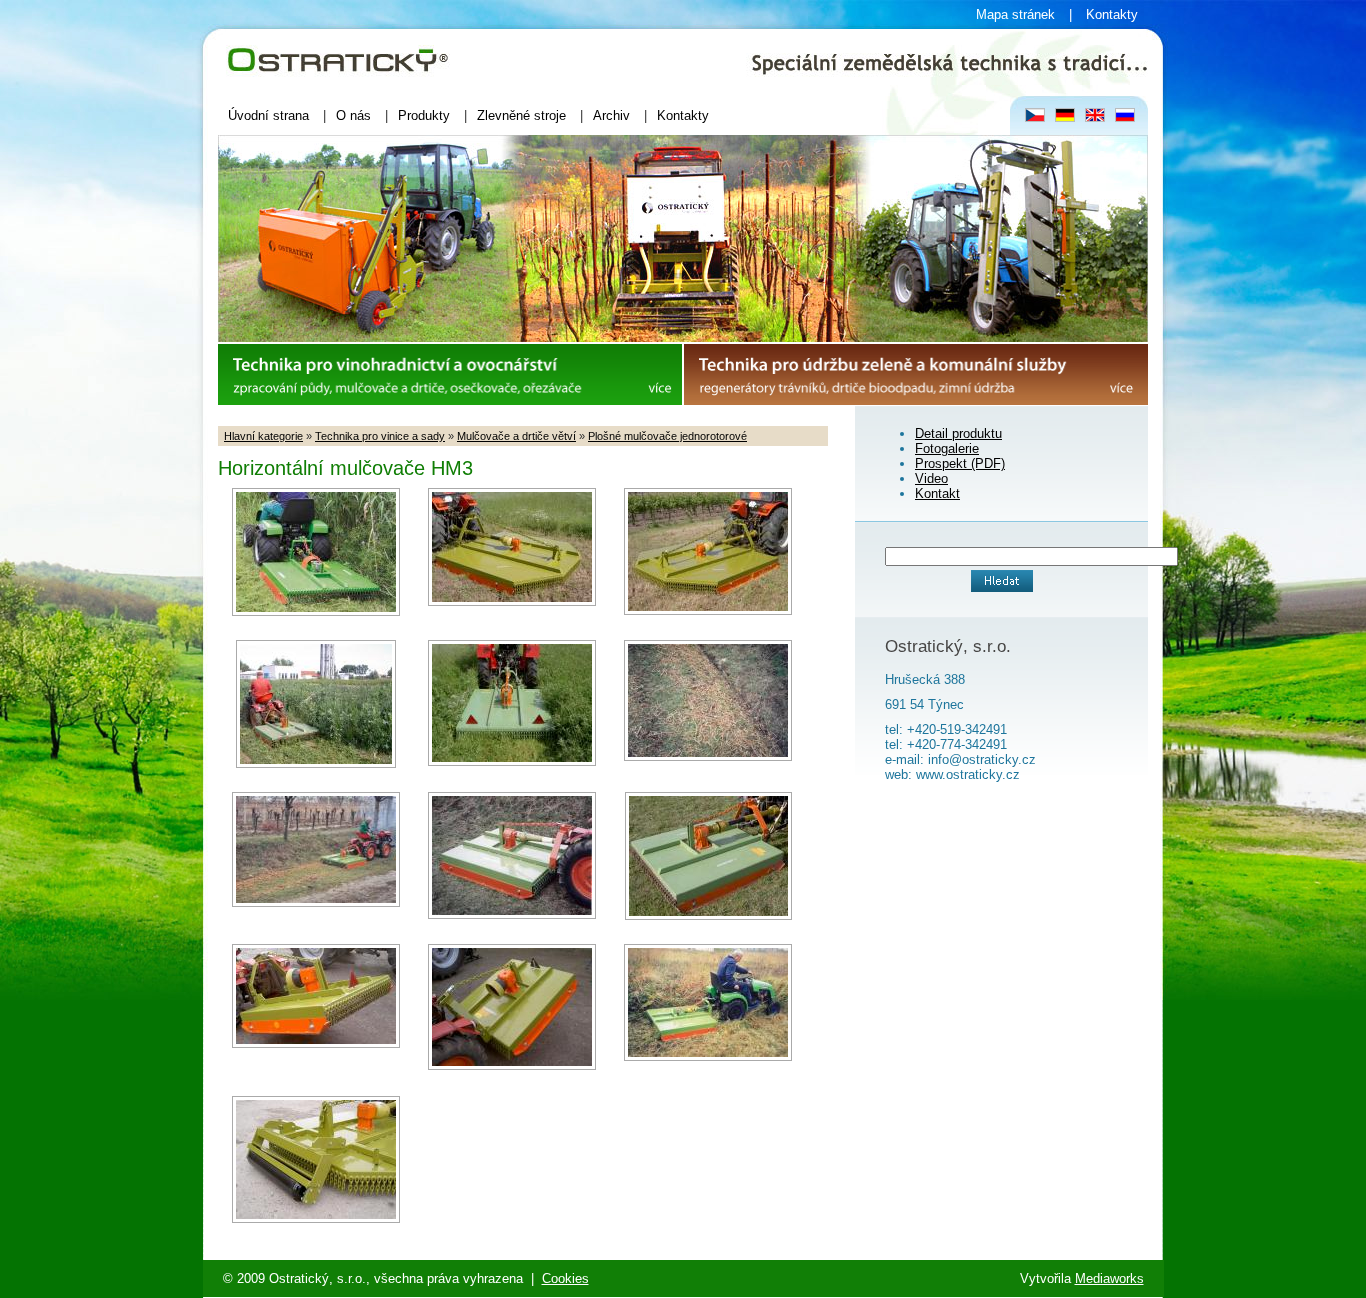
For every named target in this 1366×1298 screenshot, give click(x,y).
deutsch (1065, 115)
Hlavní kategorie (263, 436)
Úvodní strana (268, 115)
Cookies (565, 1278)
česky (1035, 115)
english (1095, 115)
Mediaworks (1109, 1278)
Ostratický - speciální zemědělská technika (343, 36)
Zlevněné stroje (521, 115)
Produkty (424, 115)
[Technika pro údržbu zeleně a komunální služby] (916, 400)
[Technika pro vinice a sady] (450, 400)
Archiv (611, 115)
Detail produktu (958, 433)
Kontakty (1112, 14)
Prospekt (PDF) (960, 463)
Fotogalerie (947, 448)
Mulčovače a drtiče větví (516, 436)
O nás (353, 115)
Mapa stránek (1015, 14)
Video (931, 478)
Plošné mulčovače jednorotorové (667, 436)
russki (1125, 115)
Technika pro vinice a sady (380, 436)
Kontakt (937, 493)
